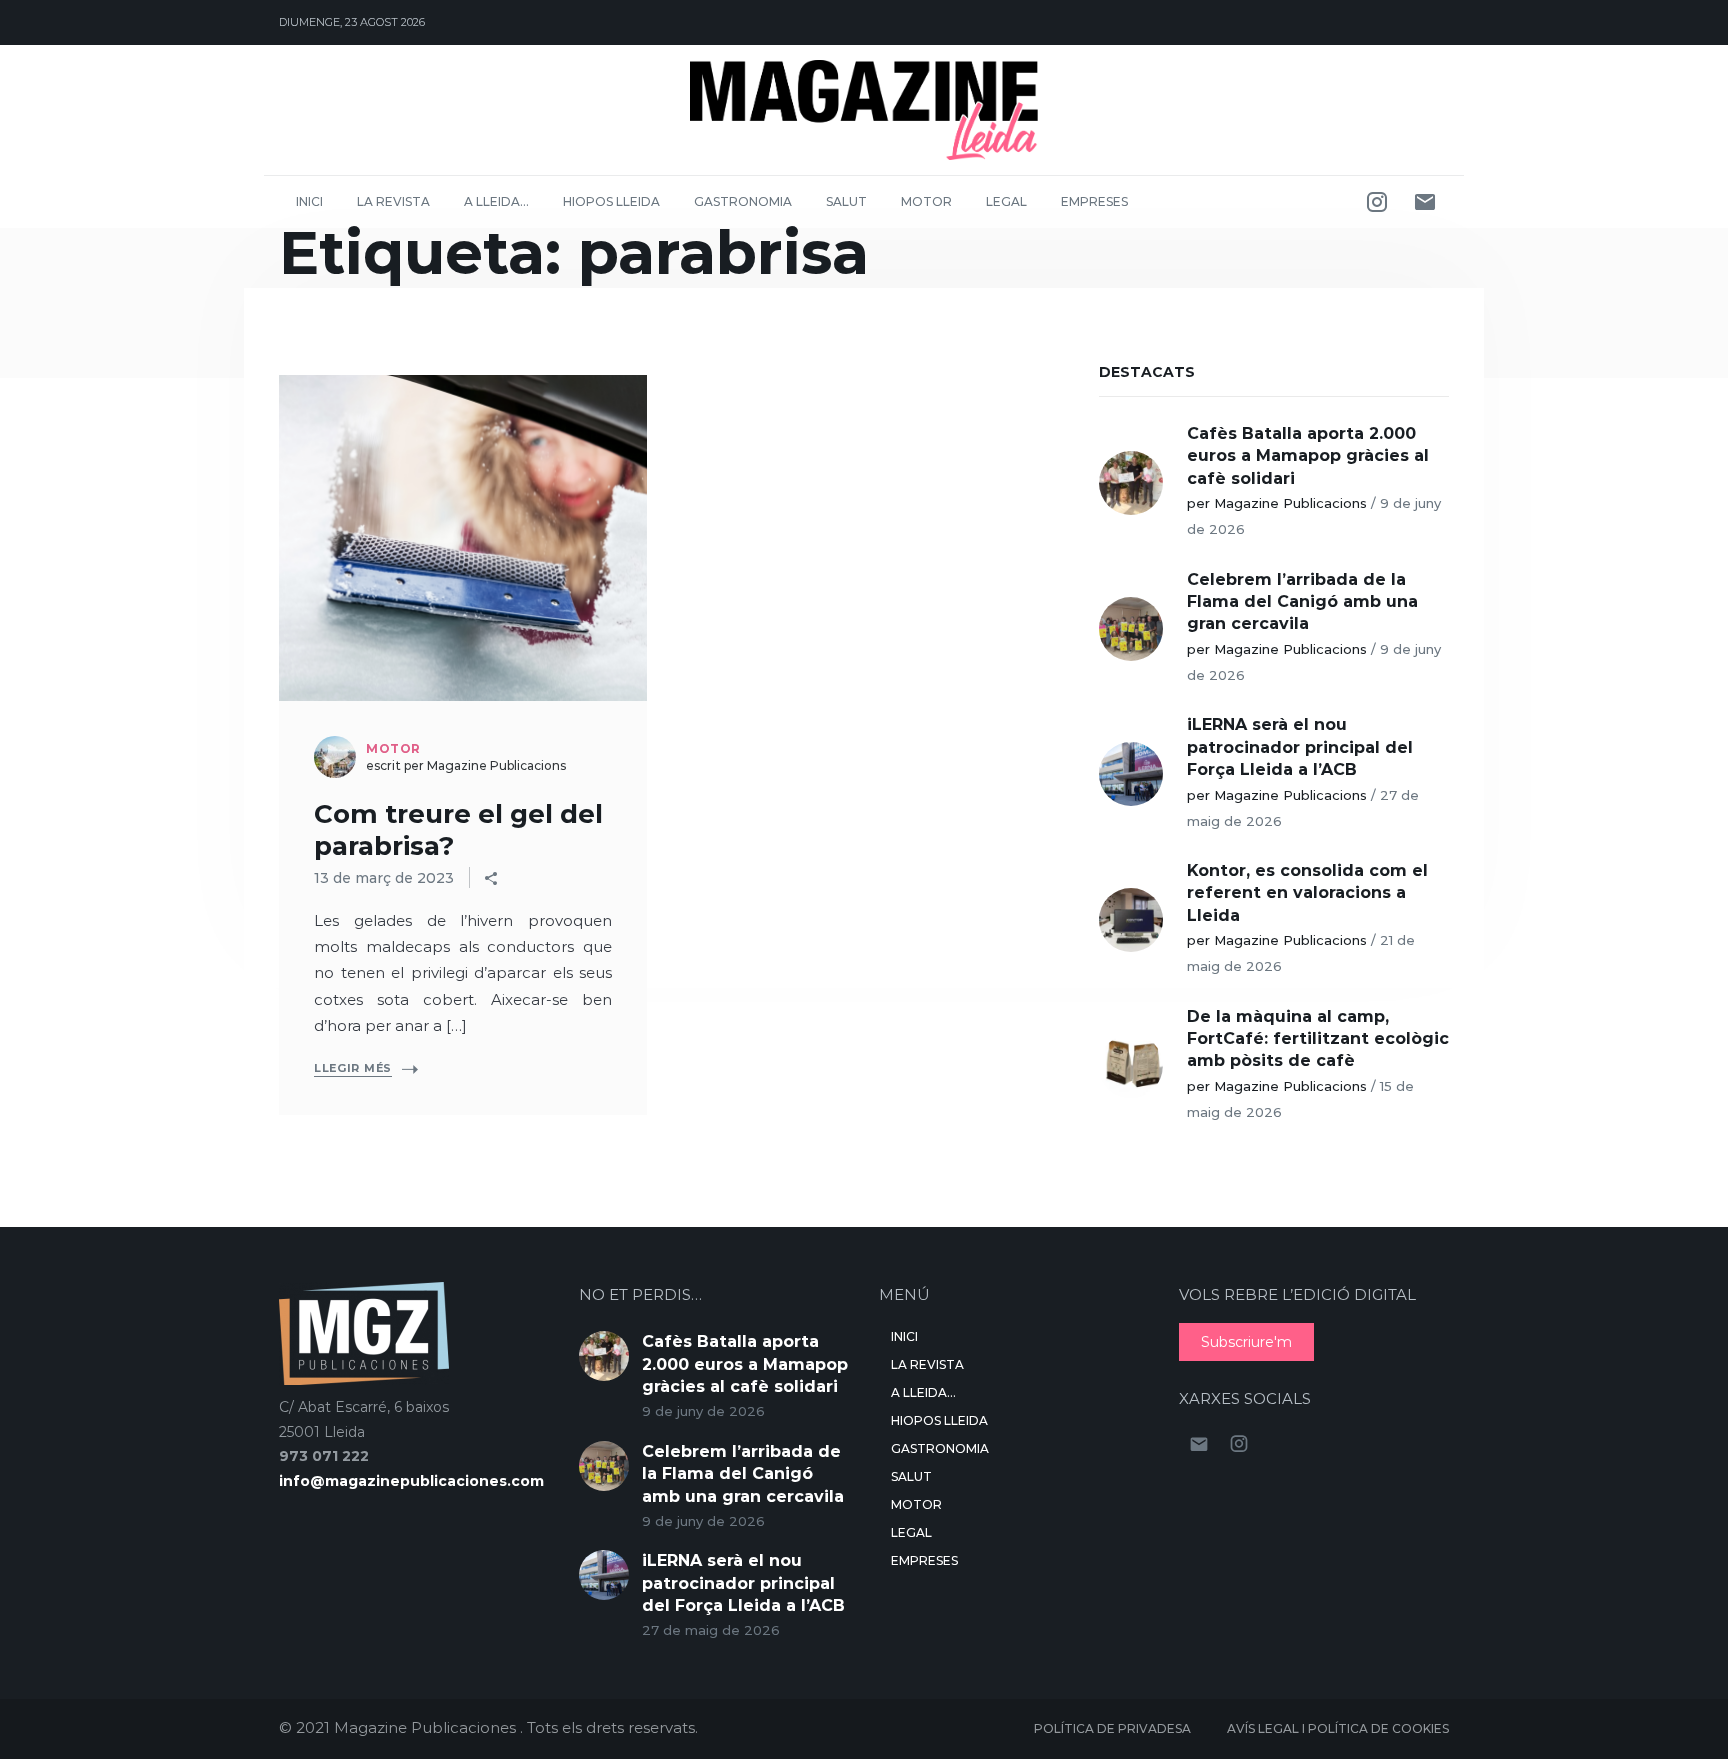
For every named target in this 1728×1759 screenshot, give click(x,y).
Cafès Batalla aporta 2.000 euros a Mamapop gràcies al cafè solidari (1308, 456)
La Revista (393, 201)
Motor (926, 201)
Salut (846, 201)
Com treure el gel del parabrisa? (458, 829)
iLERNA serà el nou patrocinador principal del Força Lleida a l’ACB (1300, 747)
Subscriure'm (1246, 1342)
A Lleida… (496, 201)
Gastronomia (743, 201)
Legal (1006, 201)
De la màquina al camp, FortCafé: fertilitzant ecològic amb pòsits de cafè (1318, 1039)
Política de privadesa (1112, 1728)
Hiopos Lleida (611, 201)
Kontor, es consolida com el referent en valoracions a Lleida (1307, 893)
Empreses (1094, 201)
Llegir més (353, 1068)
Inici (309, 201)
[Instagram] (1377, 202)
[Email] (1425, 202)
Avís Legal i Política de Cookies (1338, 1728)
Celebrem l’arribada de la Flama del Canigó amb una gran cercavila (1302, 602)
